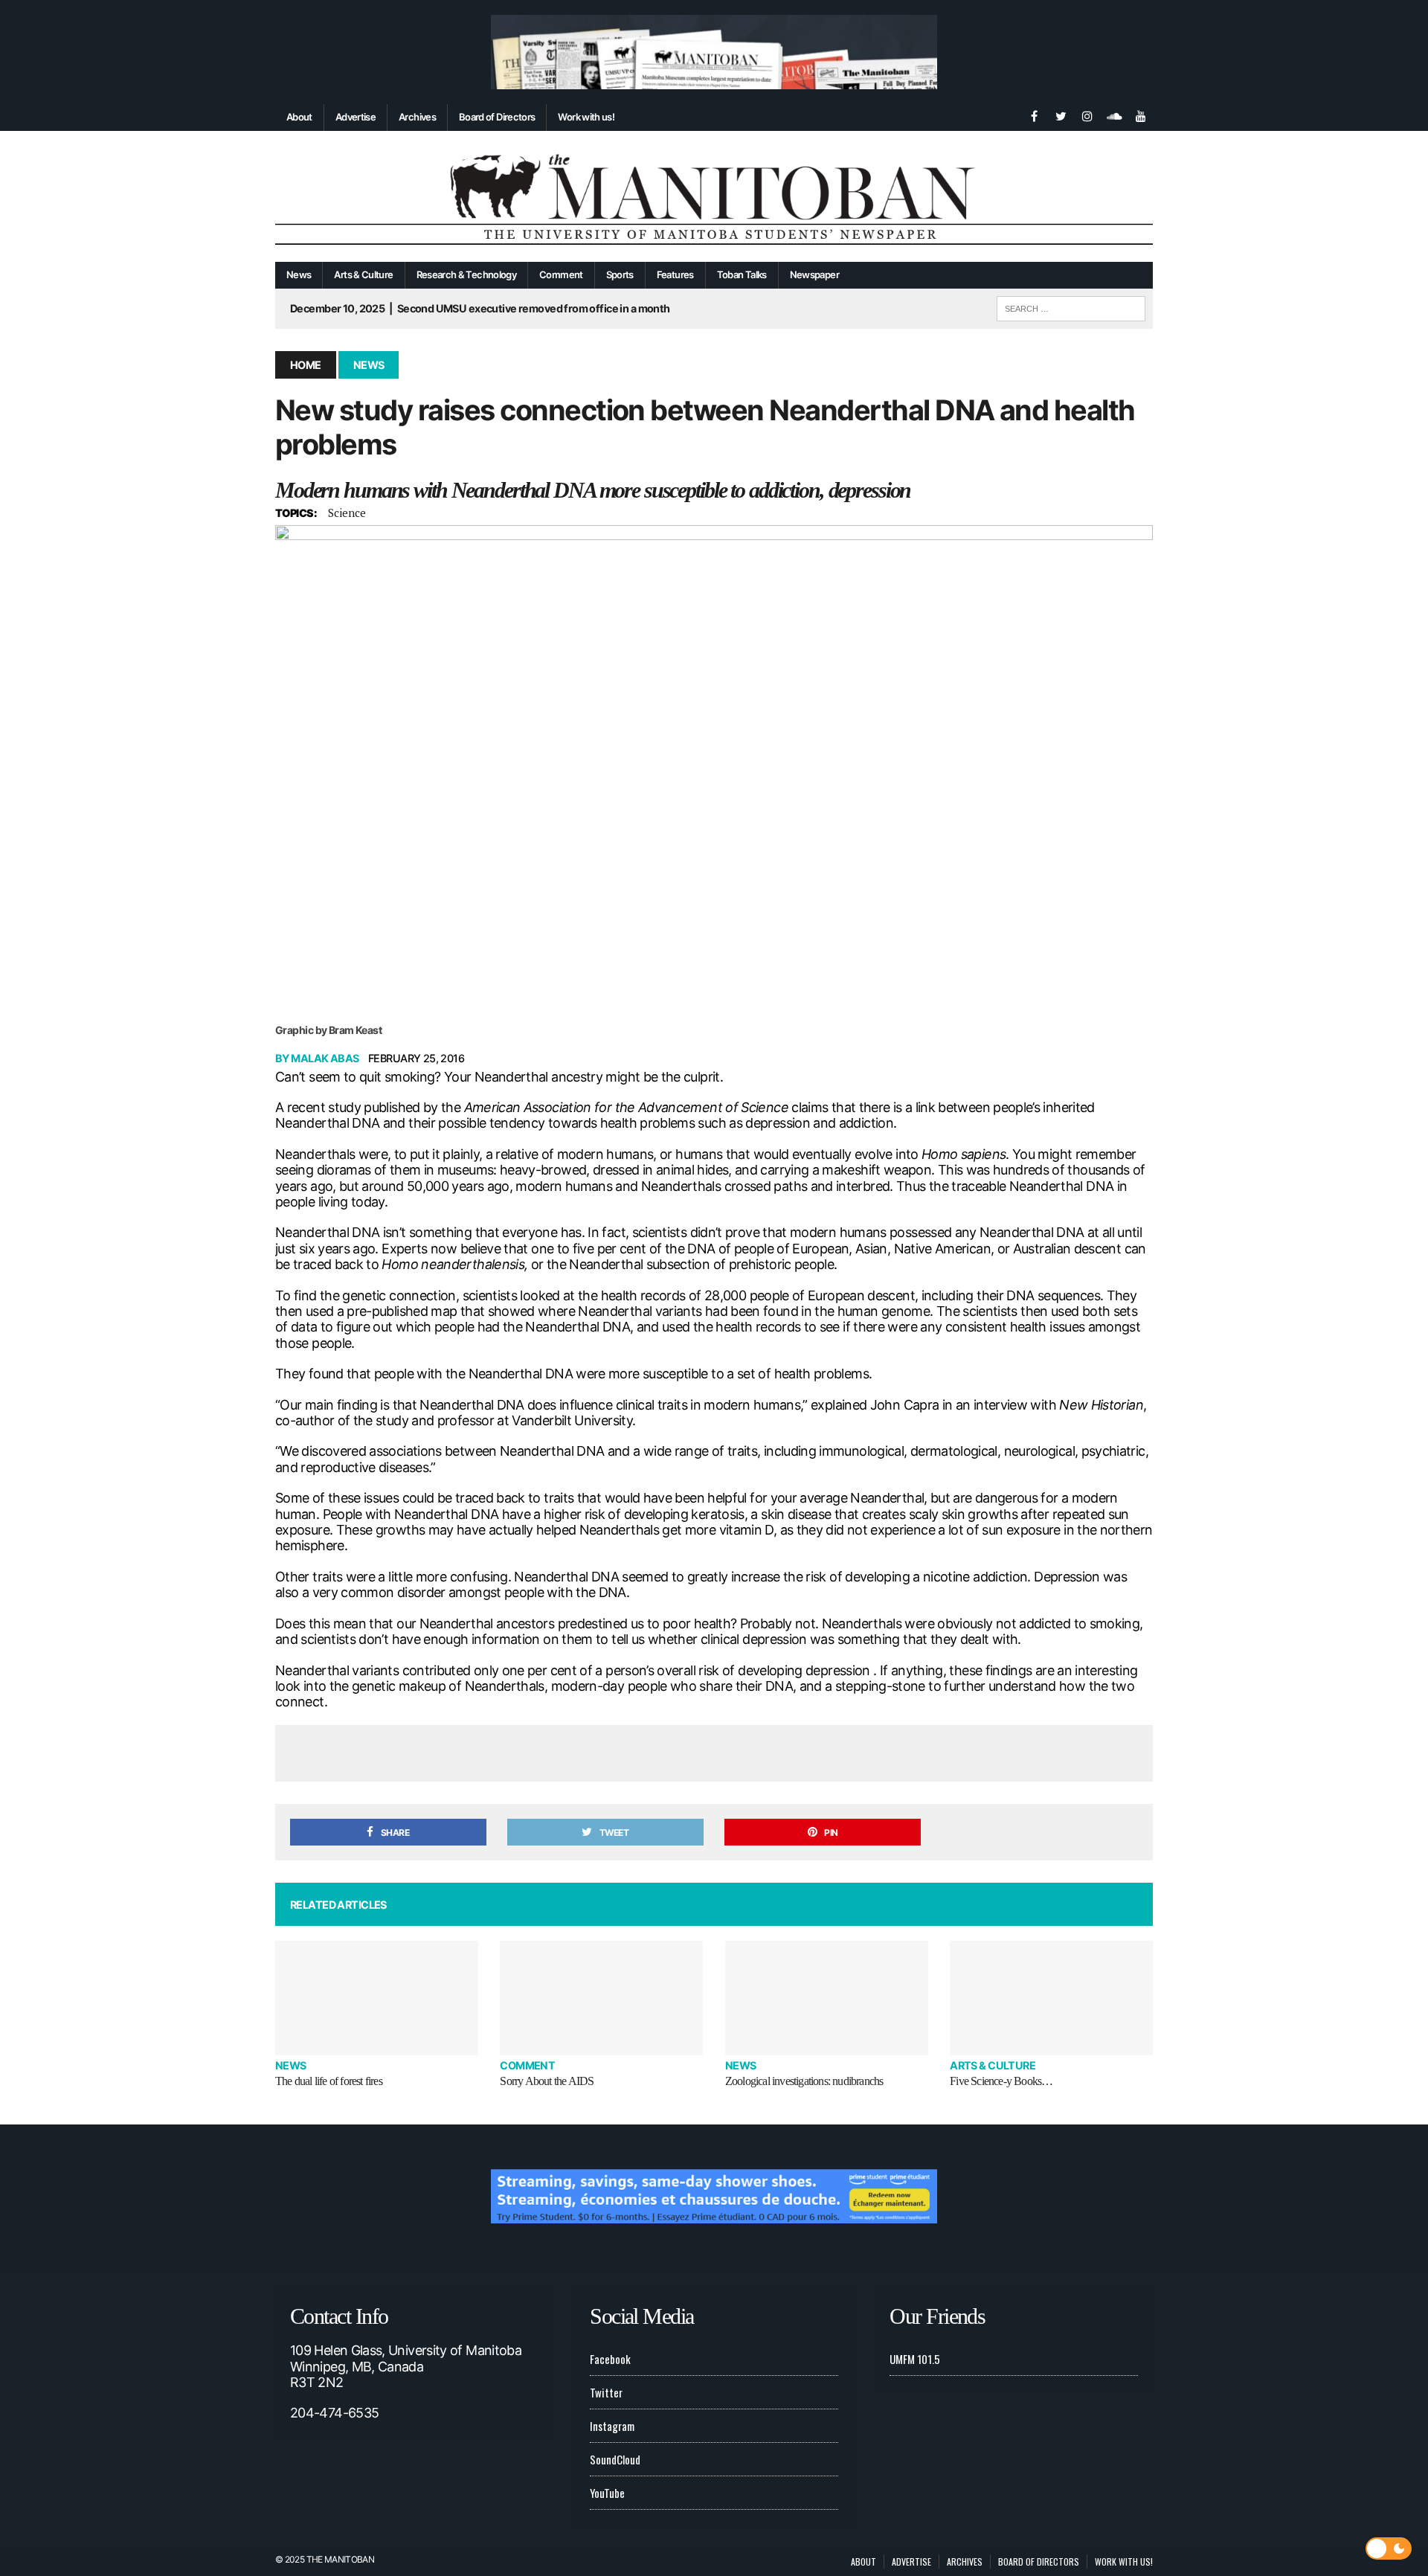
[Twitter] (1061, 115)
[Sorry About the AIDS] (601, 1998)
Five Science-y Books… (1001, 2081)
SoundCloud (615, 2459)
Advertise (356, 117)
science (347, 513)
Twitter (606, 2392)
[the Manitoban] (714, 197)
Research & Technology (467, 274)
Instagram (612, 2426)
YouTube (607, 2493)
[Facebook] (1034, 115)
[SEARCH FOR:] (1071, 306)
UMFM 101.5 (915, 2359)
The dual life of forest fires (329, 2081)
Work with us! (586, 117)
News (299, 274)
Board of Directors (497, 117)
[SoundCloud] (1114, 115)
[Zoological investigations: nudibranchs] (827, 1998)
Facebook (610, 2359)
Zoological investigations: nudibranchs (804, 2081)
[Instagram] (1087, 115)
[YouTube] (1141, 115)
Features (675, 274)
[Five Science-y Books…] (1051, 1998)
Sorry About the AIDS (547, 2081)
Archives (417, 117)
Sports (620, 274)
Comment (561, 274)
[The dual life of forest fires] (377, 1998)
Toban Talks (742, 274)
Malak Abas (325, 1058)
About (299, 117)
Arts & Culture (363, 274)
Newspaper (814, 274)
